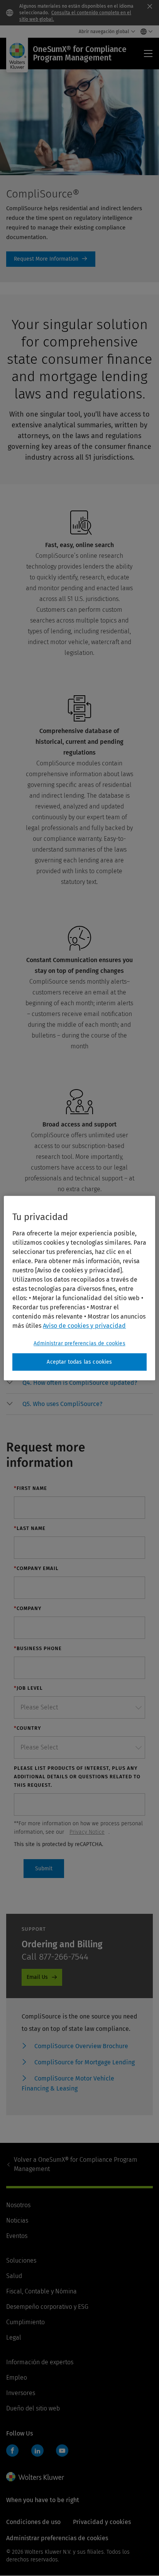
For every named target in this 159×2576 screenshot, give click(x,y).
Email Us (37, 1977)
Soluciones (21, 2260)
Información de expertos (40, 2362)
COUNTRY (27, 1728)
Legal (14, 2337)
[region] (79, 1288)
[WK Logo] (35, 2477)
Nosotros (18, 2205)
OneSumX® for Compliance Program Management (76, 2164)
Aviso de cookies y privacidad (84, 1326)
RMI (51, 259)
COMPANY (28, 1608)
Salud (14, 2276)
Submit (44, 1869)
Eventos (17, 2236)
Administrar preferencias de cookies (79, 1343)
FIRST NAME (30, 1488)
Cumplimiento (25, 2322)
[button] (88, 1383)
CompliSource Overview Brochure (81, 2046)
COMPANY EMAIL (36, 1568)
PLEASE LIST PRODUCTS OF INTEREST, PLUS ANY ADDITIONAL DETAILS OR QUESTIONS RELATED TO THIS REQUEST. (77, 1777)
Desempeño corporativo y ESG (47, 2307)
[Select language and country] (145, 32)
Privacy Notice (87, 1832)
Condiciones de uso (33, 2522)
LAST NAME (30, 1528)
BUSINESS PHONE (38, 1648)
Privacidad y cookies (102, 2522)
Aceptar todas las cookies (79, 1362)
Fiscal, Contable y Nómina (41, 2291)
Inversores (21, 2393)
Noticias (17, 2220)
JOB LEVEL (28, 1688)
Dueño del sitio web (33, 2408)
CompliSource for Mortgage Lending (85, 2062)
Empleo (17, 2378)
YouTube (62, 2450)
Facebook (12, 2450)
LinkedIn (37, 2450)
